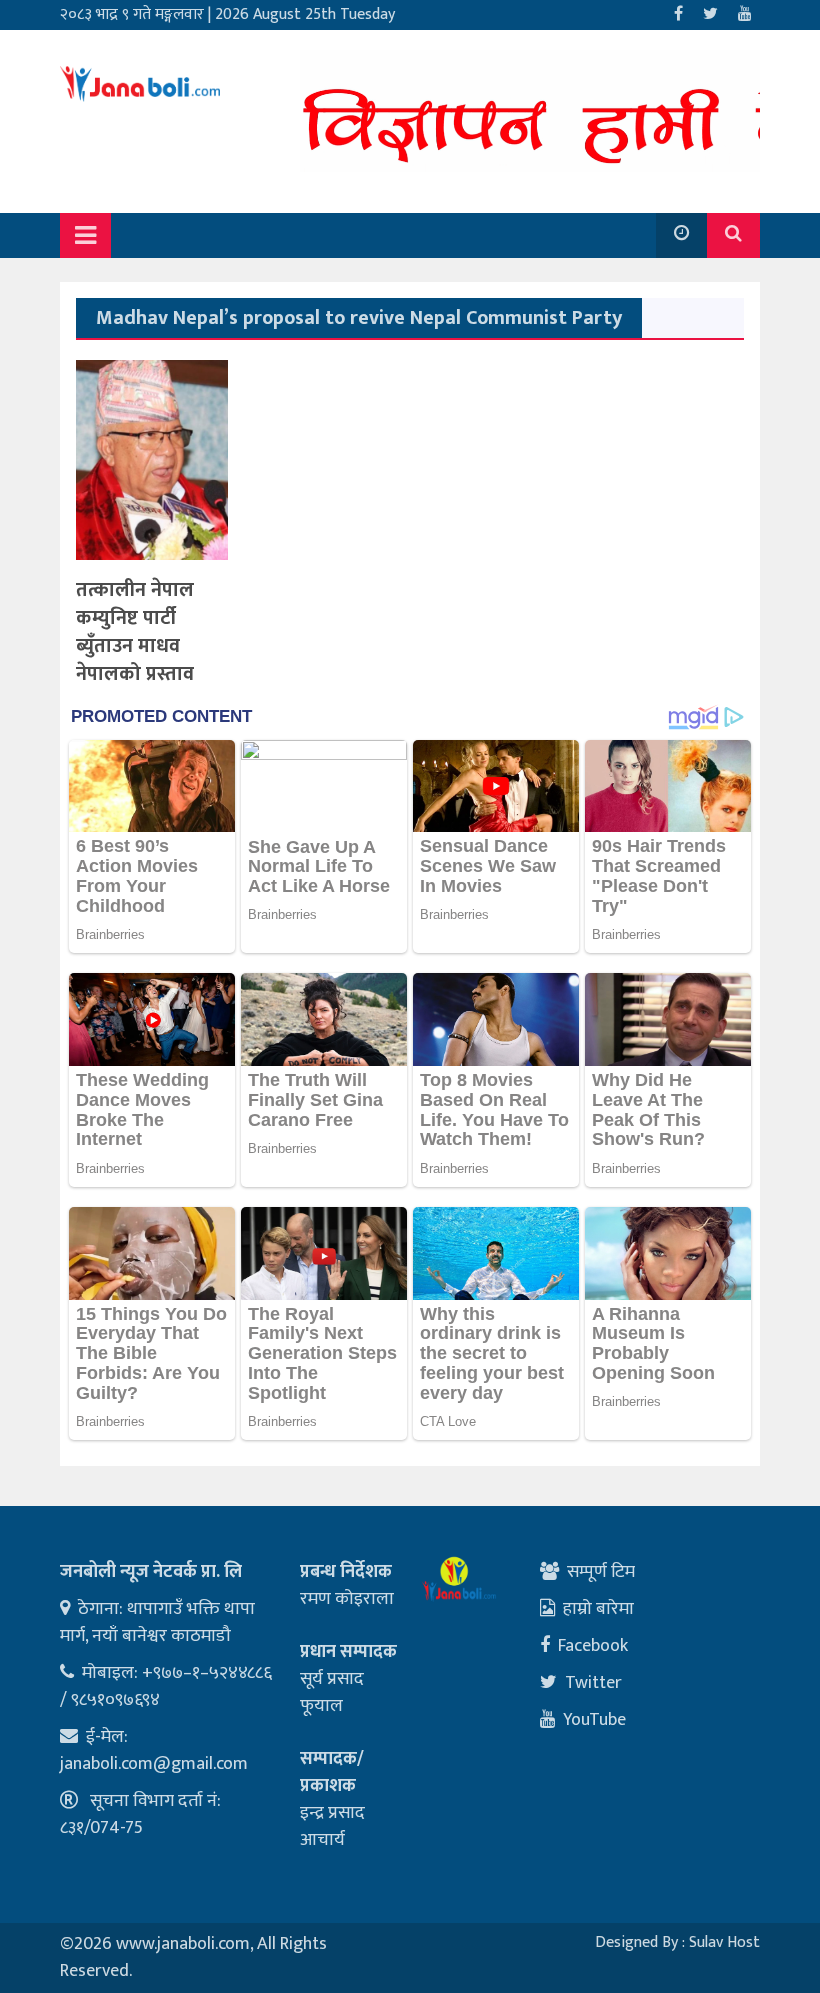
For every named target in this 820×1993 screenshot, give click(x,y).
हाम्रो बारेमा (598, 1609)
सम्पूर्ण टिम (601, 1572)
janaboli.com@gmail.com (154, 1764)
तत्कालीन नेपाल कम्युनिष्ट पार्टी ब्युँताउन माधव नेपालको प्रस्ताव (135, 632)
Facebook (593, 1646)
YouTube (594, 1720)
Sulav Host (724, 1942)
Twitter (593, 1683)
